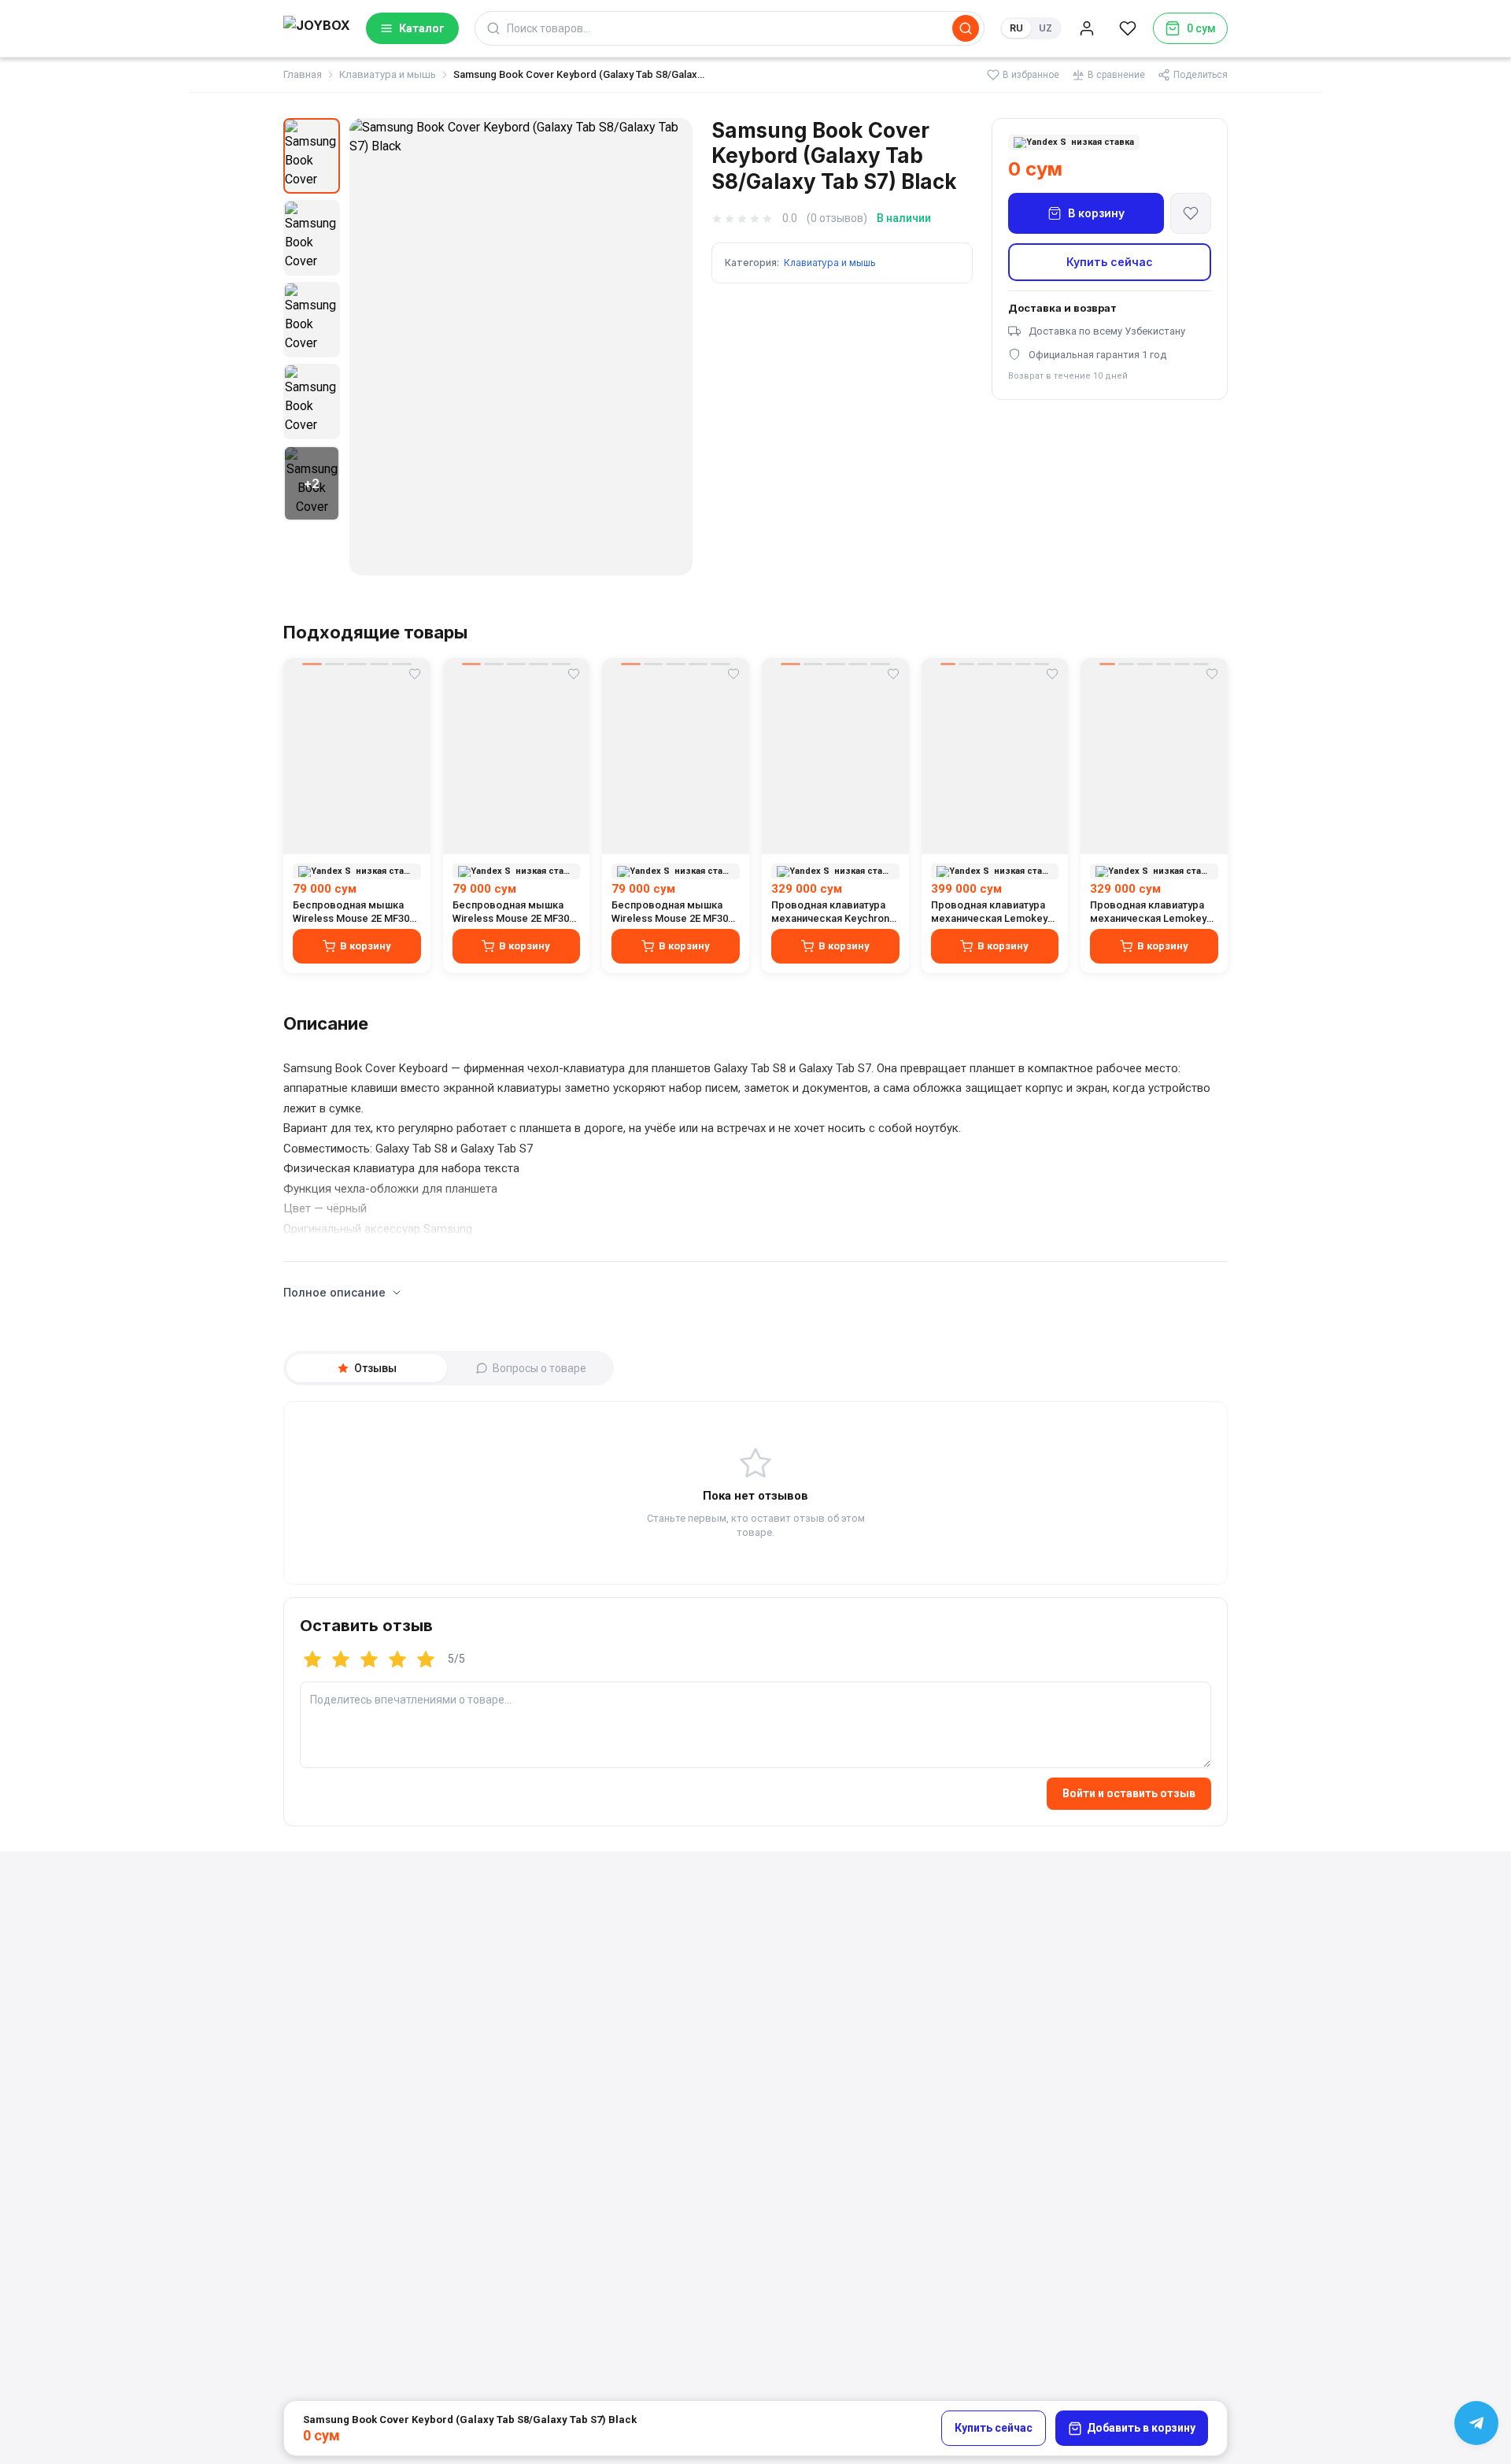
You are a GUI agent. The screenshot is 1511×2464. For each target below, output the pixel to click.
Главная (303, 74)
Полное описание (334, 1292)
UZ (1046, 28)
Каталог (422, 28)
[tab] (367, 1368)
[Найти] (966, 28)
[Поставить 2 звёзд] (341, 1659)
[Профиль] (1087, 28)
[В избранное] (1191, 213)
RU (1016, 28)
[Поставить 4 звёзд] (397, 1659)
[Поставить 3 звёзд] (369, 1659)
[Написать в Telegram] (1476, 2423)
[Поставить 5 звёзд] (426, 1659)
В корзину (1096, 213)
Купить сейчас (1110, 262)
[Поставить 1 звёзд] (312, 1659)
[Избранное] (1128, 28)
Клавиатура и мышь (388, 74)
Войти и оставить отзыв (1129, 1793)
